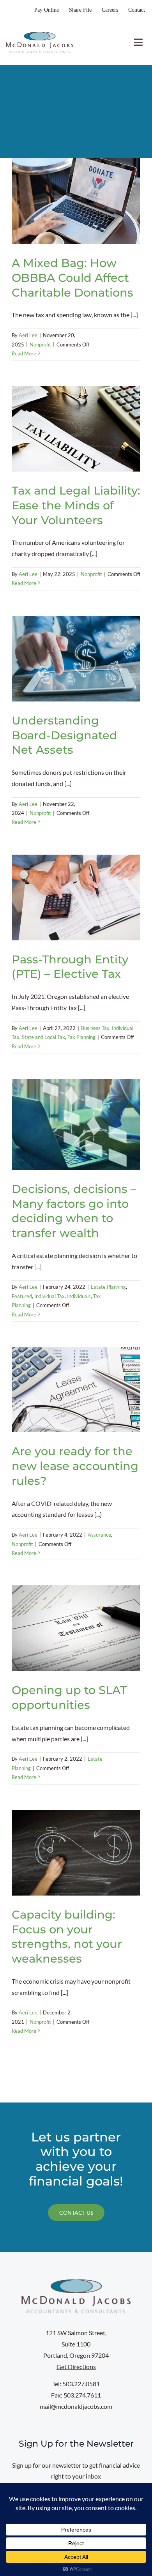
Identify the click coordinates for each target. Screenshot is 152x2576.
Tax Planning (81, 1037)
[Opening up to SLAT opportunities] (76, 1628)
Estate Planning (108, 1287)
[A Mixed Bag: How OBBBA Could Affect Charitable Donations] (76, 201)
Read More (24, 353)
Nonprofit (40, 345)
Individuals (79, 1296)
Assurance (99, 1535)
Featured (22, 1296)
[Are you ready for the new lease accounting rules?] (76, 1390)
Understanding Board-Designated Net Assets (65, 735)
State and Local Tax (43, 1037)
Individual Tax (49, 1296)
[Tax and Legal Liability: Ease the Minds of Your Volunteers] (76, 429)
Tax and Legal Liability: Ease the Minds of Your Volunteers (76, 505)
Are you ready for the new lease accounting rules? (75, 1466)
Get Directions (76, 2367)
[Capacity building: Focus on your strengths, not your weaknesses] (76, 1853)
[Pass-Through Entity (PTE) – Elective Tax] (76, 898)
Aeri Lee (28, 335)
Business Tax (95, 1028)
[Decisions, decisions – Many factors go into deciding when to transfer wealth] (76, 1124)
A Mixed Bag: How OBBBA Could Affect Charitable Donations (72, 277)
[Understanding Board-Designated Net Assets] (76, 659)
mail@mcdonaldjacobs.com (76, 2406)
